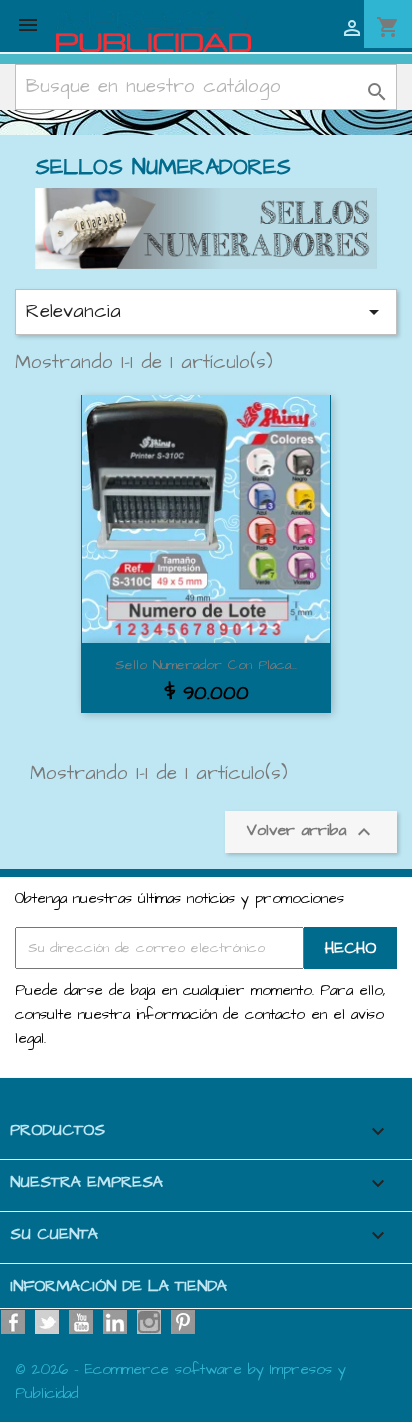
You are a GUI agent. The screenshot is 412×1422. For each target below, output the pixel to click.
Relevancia (206, 311)
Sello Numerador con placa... (206, 665)
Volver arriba (311, 832)
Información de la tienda (118, 1286)
